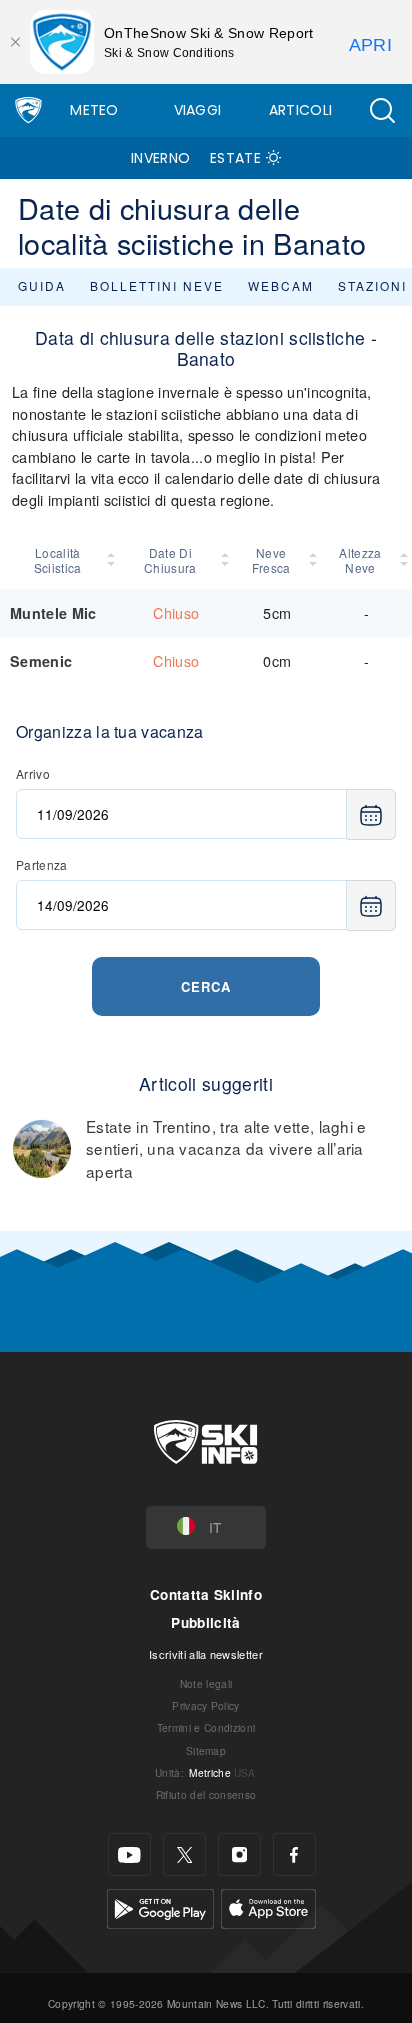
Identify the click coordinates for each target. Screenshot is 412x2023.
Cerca (206, 986)
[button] (382, 110)
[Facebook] (294, 1854)
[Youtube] (129, 1854)
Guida (42, 285)
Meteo (94, 110)
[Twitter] (184, 1854)
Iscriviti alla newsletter (206, 1654)
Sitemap (206, 1750)
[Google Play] (160, 1906)
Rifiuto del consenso (206, 1794)
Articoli (301, 110)
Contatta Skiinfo (206, 1594)
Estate (235, 158)
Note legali (206, 1683)
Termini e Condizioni (206, 1727)
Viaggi (198, 110)
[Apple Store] (268, 1906)
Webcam (281, 285)
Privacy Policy (205, 1705)
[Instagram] (239, 1854)
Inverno (160, 158)
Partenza (42, 864)
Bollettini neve (157, 285)
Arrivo (33, 773)
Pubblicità (205, 1622)
